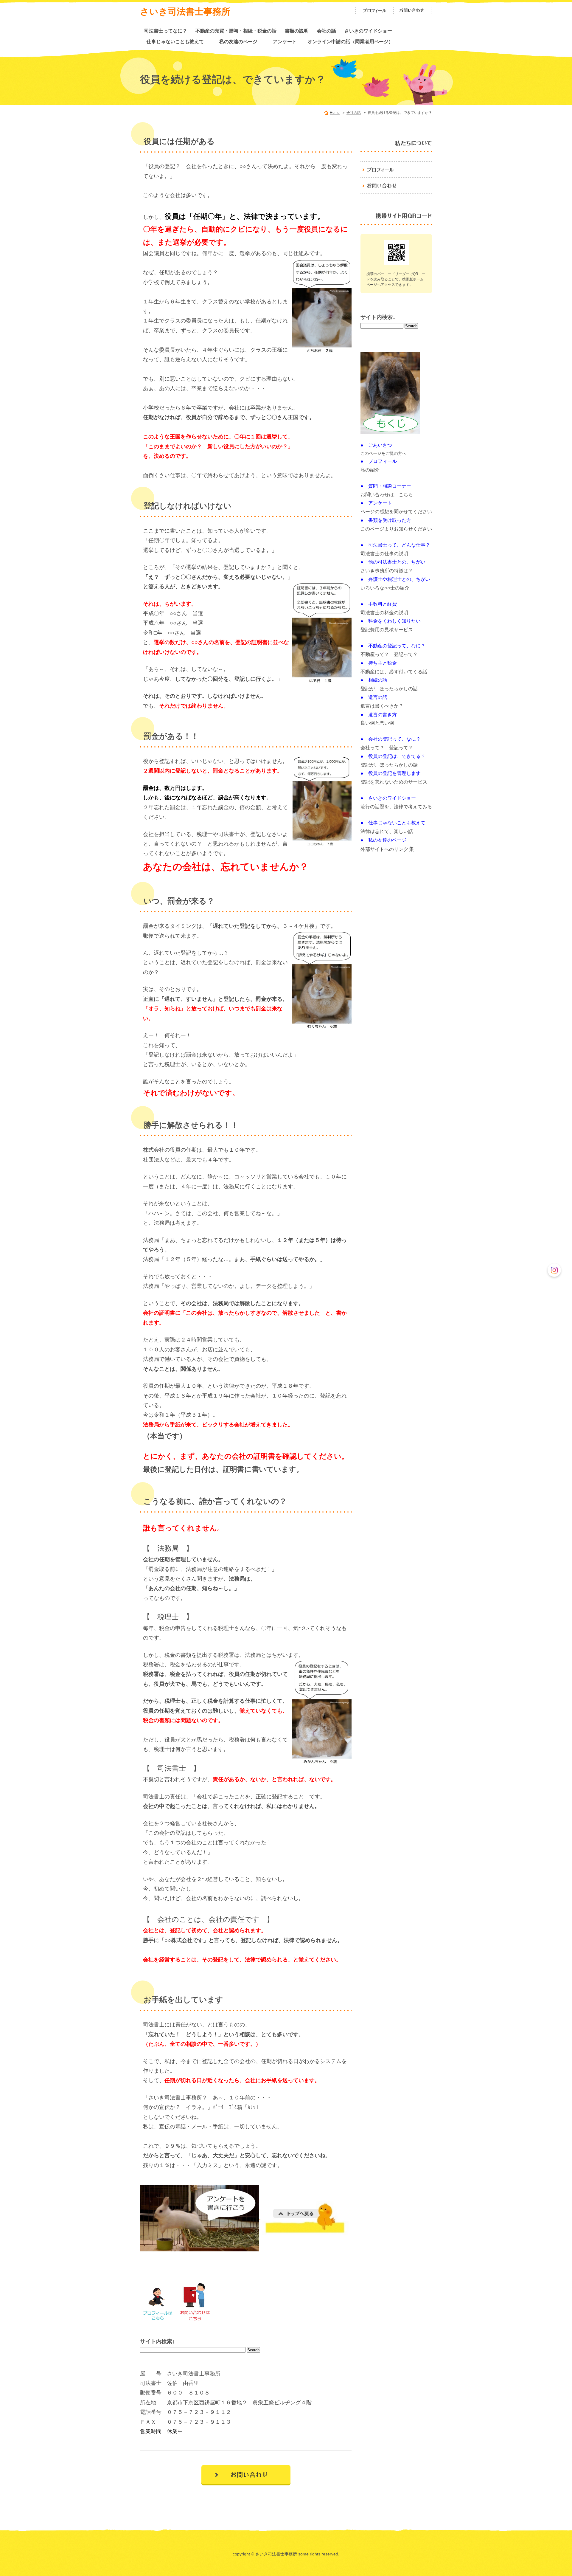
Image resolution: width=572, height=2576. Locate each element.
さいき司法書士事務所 (185, 11)
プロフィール (374, 11)
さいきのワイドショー (368, 31)
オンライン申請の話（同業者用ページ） (350, 41)
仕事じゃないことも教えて (178, 41)
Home (335, 113)
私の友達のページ (243, 41)
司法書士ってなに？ (166, 31)
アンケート (287, 41)
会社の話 (327, 31)
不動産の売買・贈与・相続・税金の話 (236, 31)
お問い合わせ (413, 11)
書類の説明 (297, 31)
